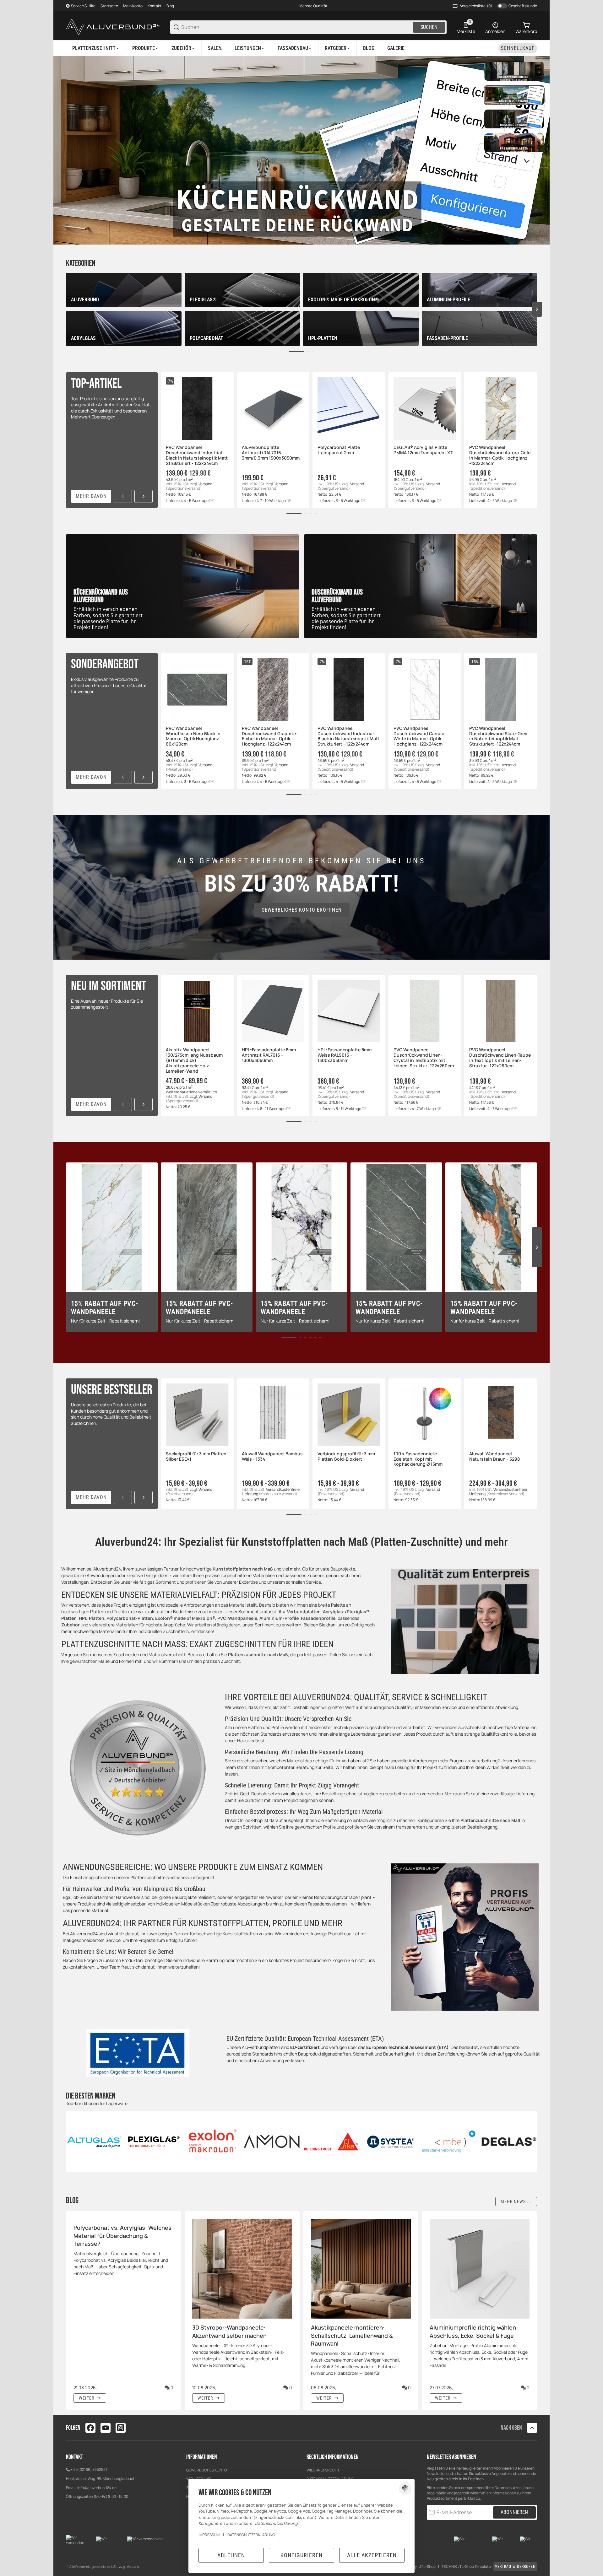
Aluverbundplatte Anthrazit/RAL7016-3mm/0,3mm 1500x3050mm (271, 453)
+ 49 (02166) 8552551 (89, 2469)
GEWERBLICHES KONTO (207, 2470)
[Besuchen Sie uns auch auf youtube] (106, 2428)
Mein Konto (133, 6)
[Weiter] (144, 496)
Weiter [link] (87, 2398)
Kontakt (155, 6)
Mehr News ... (516, 2201)
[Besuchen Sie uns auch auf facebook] (90, 2428)
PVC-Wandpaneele (237, 1618)
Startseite (109, 6)
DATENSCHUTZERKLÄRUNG (251, 2535)
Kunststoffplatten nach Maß (243, 1569)
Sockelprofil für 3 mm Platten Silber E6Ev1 (196, 1457)
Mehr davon (91, 496)
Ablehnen (231, 2555)
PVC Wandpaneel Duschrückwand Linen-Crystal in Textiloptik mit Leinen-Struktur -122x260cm (424, 1058)
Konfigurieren (301, 2555)
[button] (250, 48)
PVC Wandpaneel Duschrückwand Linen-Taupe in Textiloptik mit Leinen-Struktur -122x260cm (500, 1058)
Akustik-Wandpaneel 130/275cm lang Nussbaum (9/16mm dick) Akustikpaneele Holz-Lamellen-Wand (194, 1060)
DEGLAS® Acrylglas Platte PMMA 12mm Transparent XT (423, 450)
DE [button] (212, 501)
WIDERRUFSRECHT (323, 2470)
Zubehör (71, 1625)
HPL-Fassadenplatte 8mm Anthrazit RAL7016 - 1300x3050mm (269, 1055)
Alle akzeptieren (372, 2555)
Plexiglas (356, 1611)
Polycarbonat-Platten (130, 1618)
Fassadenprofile (318, 1618)
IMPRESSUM (209, 2535)
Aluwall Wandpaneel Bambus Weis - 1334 (272, 1457)
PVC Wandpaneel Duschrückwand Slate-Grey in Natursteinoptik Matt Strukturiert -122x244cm (498, 736)
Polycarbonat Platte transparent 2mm (339, 450)
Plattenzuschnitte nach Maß (258, 1654)
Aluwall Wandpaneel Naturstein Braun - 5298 (494, 1457)
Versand (205, 484)
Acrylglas (333, 1611)
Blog (170, 6)
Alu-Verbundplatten (300, 1611)
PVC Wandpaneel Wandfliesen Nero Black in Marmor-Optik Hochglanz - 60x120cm (194, 736)
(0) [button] (476, 6)
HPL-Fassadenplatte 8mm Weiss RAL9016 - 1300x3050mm (345, 1055)
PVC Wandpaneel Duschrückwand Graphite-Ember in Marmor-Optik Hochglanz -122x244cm (270, 736)
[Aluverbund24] (113, 27)
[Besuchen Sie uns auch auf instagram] (121, 2428)
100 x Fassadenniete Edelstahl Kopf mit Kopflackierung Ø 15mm (418, 1459)
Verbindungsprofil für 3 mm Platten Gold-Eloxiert (346, 1457)
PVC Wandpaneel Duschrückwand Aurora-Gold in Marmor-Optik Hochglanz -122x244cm (500, 455)
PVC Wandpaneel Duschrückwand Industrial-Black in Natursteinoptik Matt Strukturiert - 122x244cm (197, 455)
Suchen (429, 27)
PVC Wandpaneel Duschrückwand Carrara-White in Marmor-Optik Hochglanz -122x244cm (420, 736)
